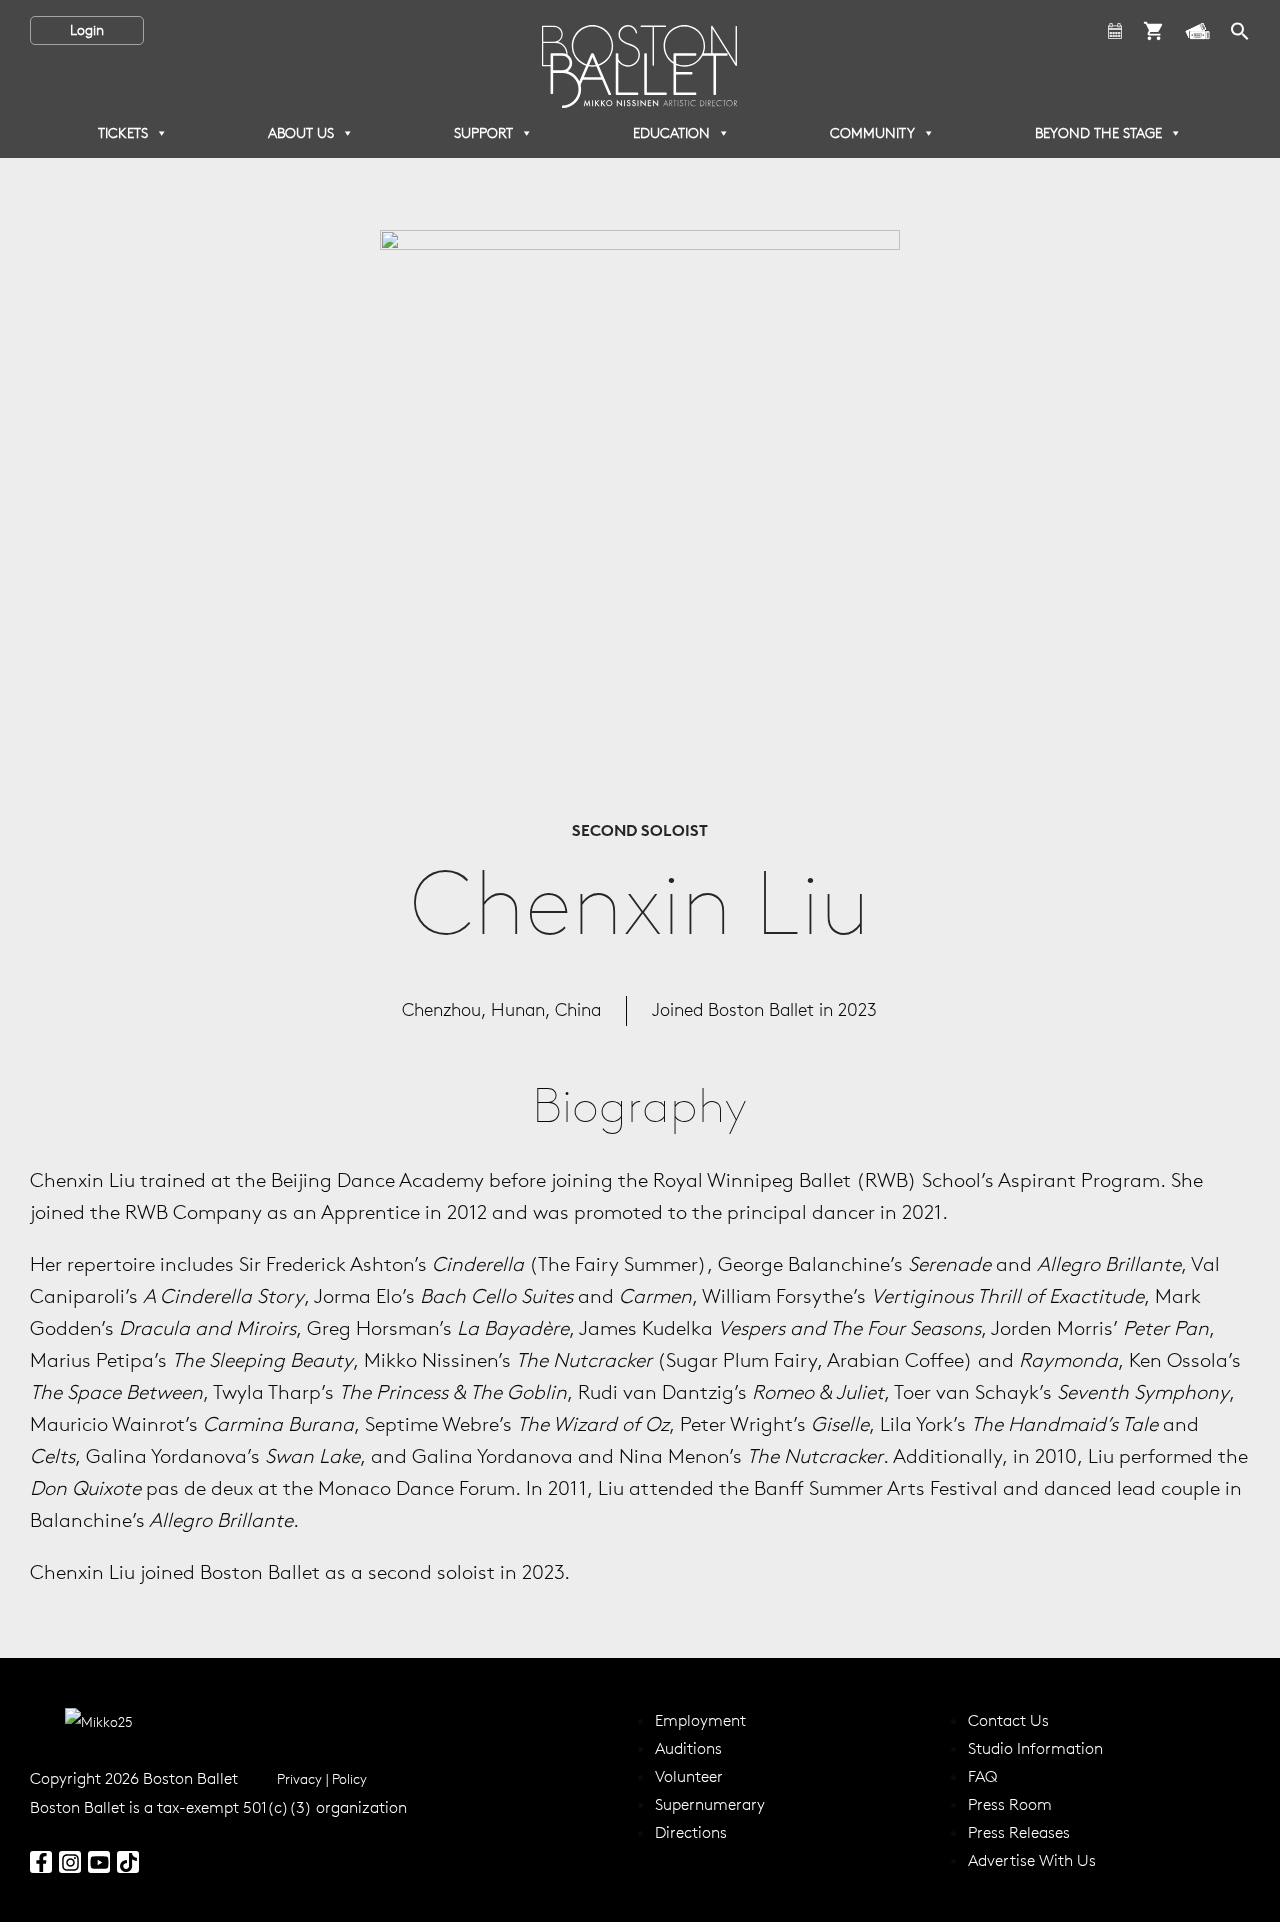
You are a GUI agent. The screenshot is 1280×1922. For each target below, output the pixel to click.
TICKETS (123, 133)
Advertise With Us (1032, 1860)
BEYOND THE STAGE (1098, 133)
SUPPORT (483, 133)
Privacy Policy (322, 1779)
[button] (1240, 29)
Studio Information (1035, 1748)
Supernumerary (710, 1804)
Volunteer (689, 1776)
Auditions (688, 1748)
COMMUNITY (872, 133)
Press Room (1010, 1804)
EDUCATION (671, 133)
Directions (691, 1832)
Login (87, 30)
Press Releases (1019, 1832)
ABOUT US (301, 133)
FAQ (982, 1776)
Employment (700, 1720)
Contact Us (1008, 1720)
